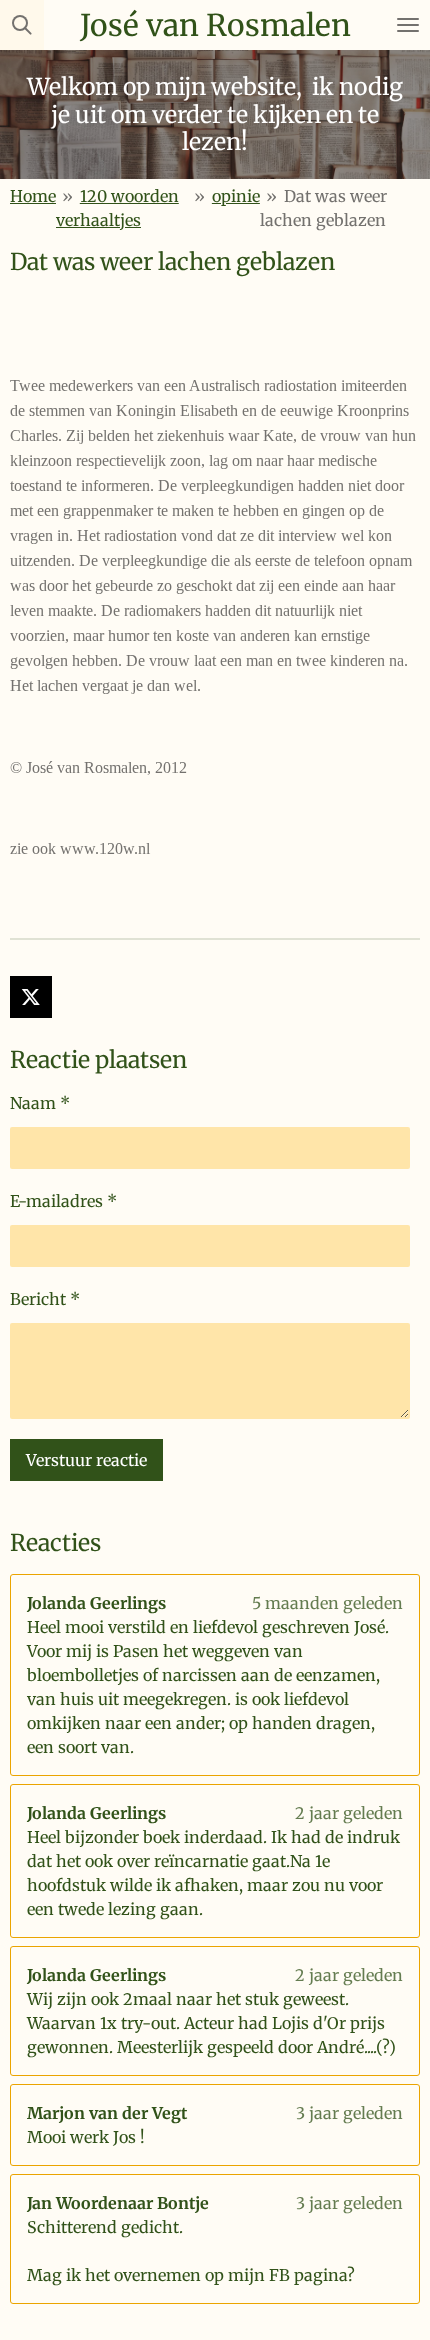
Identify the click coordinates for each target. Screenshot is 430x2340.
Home (33, 196)
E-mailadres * (63, 1201)
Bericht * (45, 1299)
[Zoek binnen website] (22, 25)
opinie (236, 196)
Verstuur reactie (86, 1460)
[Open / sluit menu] (408, 25)
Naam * (40, 1103)
